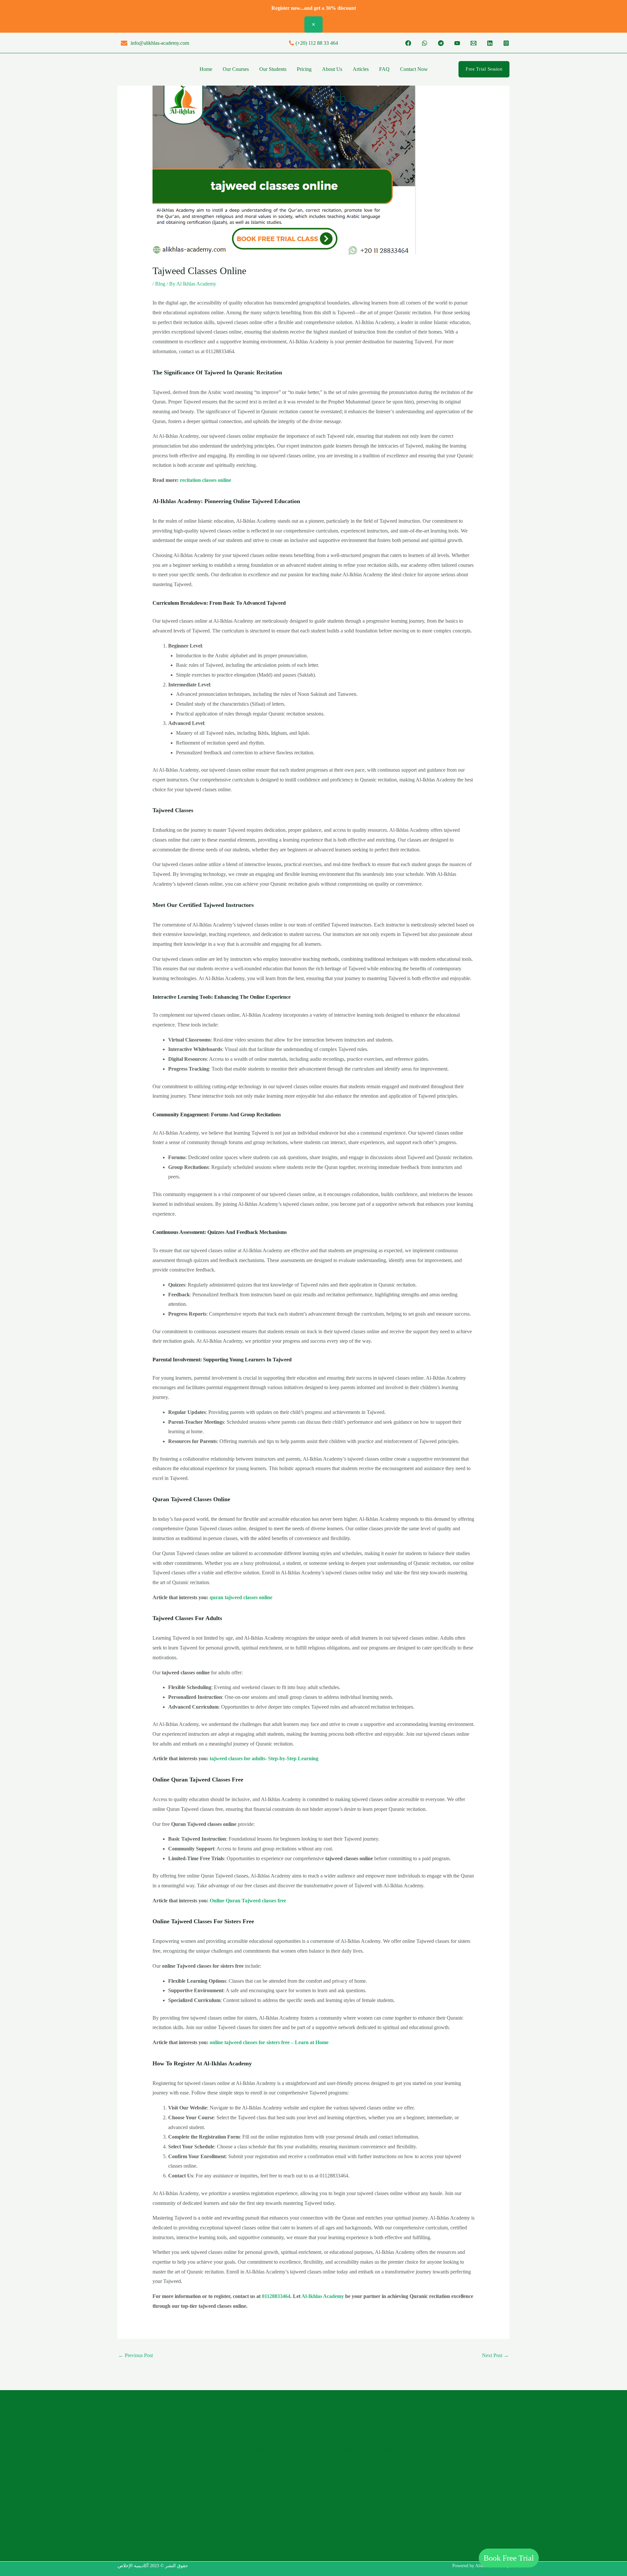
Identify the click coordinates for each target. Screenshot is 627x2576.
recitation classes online (206, 480)
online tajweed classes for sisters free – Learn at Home (269, 2042)
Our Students (273, 69)
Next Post (495, 2355)
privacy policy (366, 2498)
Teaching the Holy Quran (367, 2449)
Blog (160, 284)
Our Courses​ (236, 69)
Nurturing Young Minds (472, 2494)
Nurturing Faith (472, 2480)
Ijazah (366, 2478)
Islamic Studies (367, 2468)
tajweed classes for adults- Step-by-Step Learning (264, 1758)
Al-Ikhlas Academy (323, 2296)
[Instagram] (506, 43)
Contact (261, 2498)
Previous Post (136, 2355)
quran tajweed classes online (241, 1597)
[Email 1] (474, 43)
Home (206, 69)
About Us (332, 69)
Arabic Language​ (366, 2459)
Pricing (304, 69)
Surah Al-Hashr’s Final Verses (472, 2466)
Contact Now (414, 69)
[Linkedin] (490, 43)
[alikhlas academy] (132, 69)
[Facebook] (408, 43)
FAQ (384, 69)
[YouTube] (457, 43)
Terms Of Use (367, 2488)
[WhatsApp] (425, 43)
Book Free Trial (509, 2558)
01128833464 (276, 2296)
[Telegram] (441, 43)
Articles (361, 69)
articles (261, 2478)
